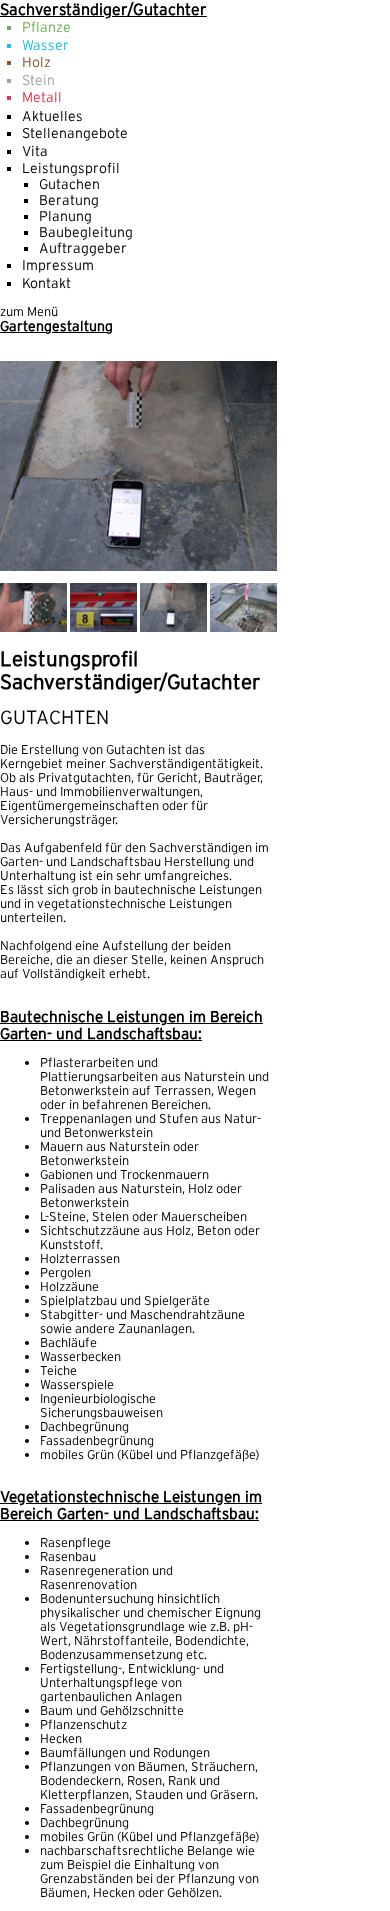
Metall (42, 97)
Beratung (69, 200)
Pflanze (46, 27)
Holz (36, 62)
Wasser (45, 45)
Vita (35, 151)
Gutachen (69, 184)
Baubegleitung (86, 232)
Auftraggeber (83, 248)
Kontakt (46, 283)
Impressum (58, 265)
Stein (38, 80)
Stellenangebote (75, 133)
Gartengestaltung (56, 326)
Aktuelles (52, 116)
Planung (65, 216)
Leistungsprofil (71, 168)
